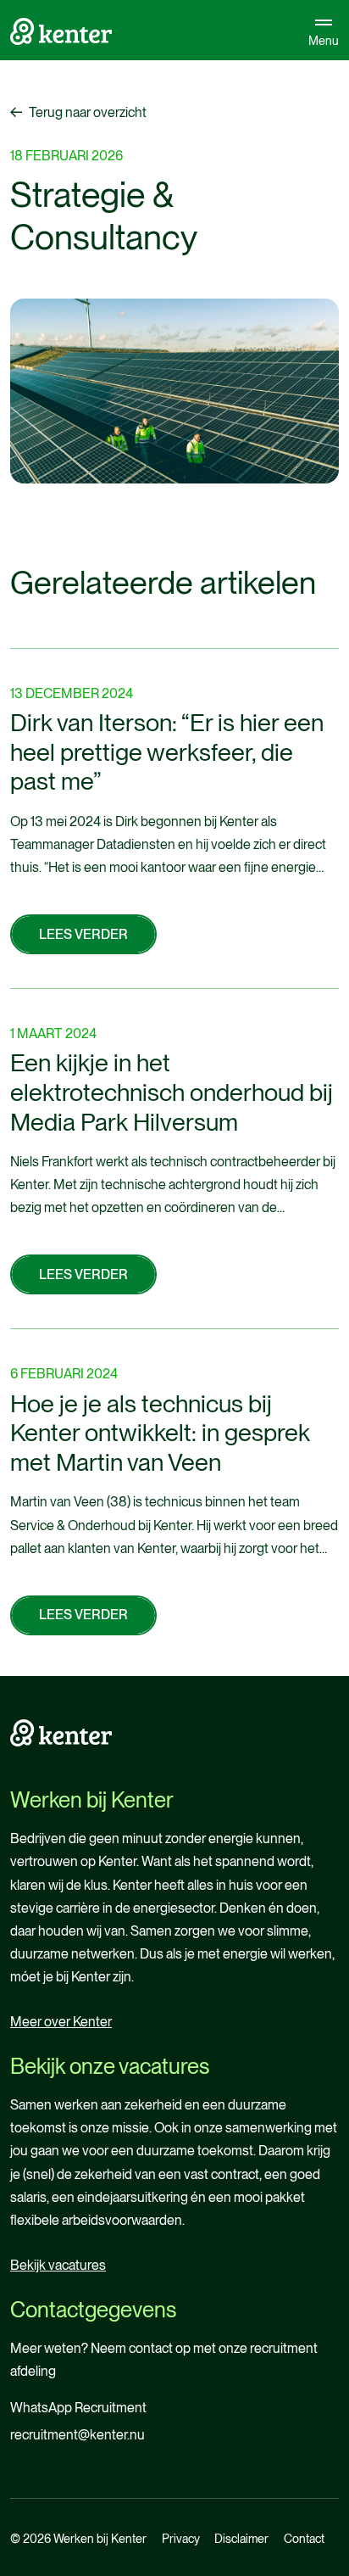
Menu (324, 40)
